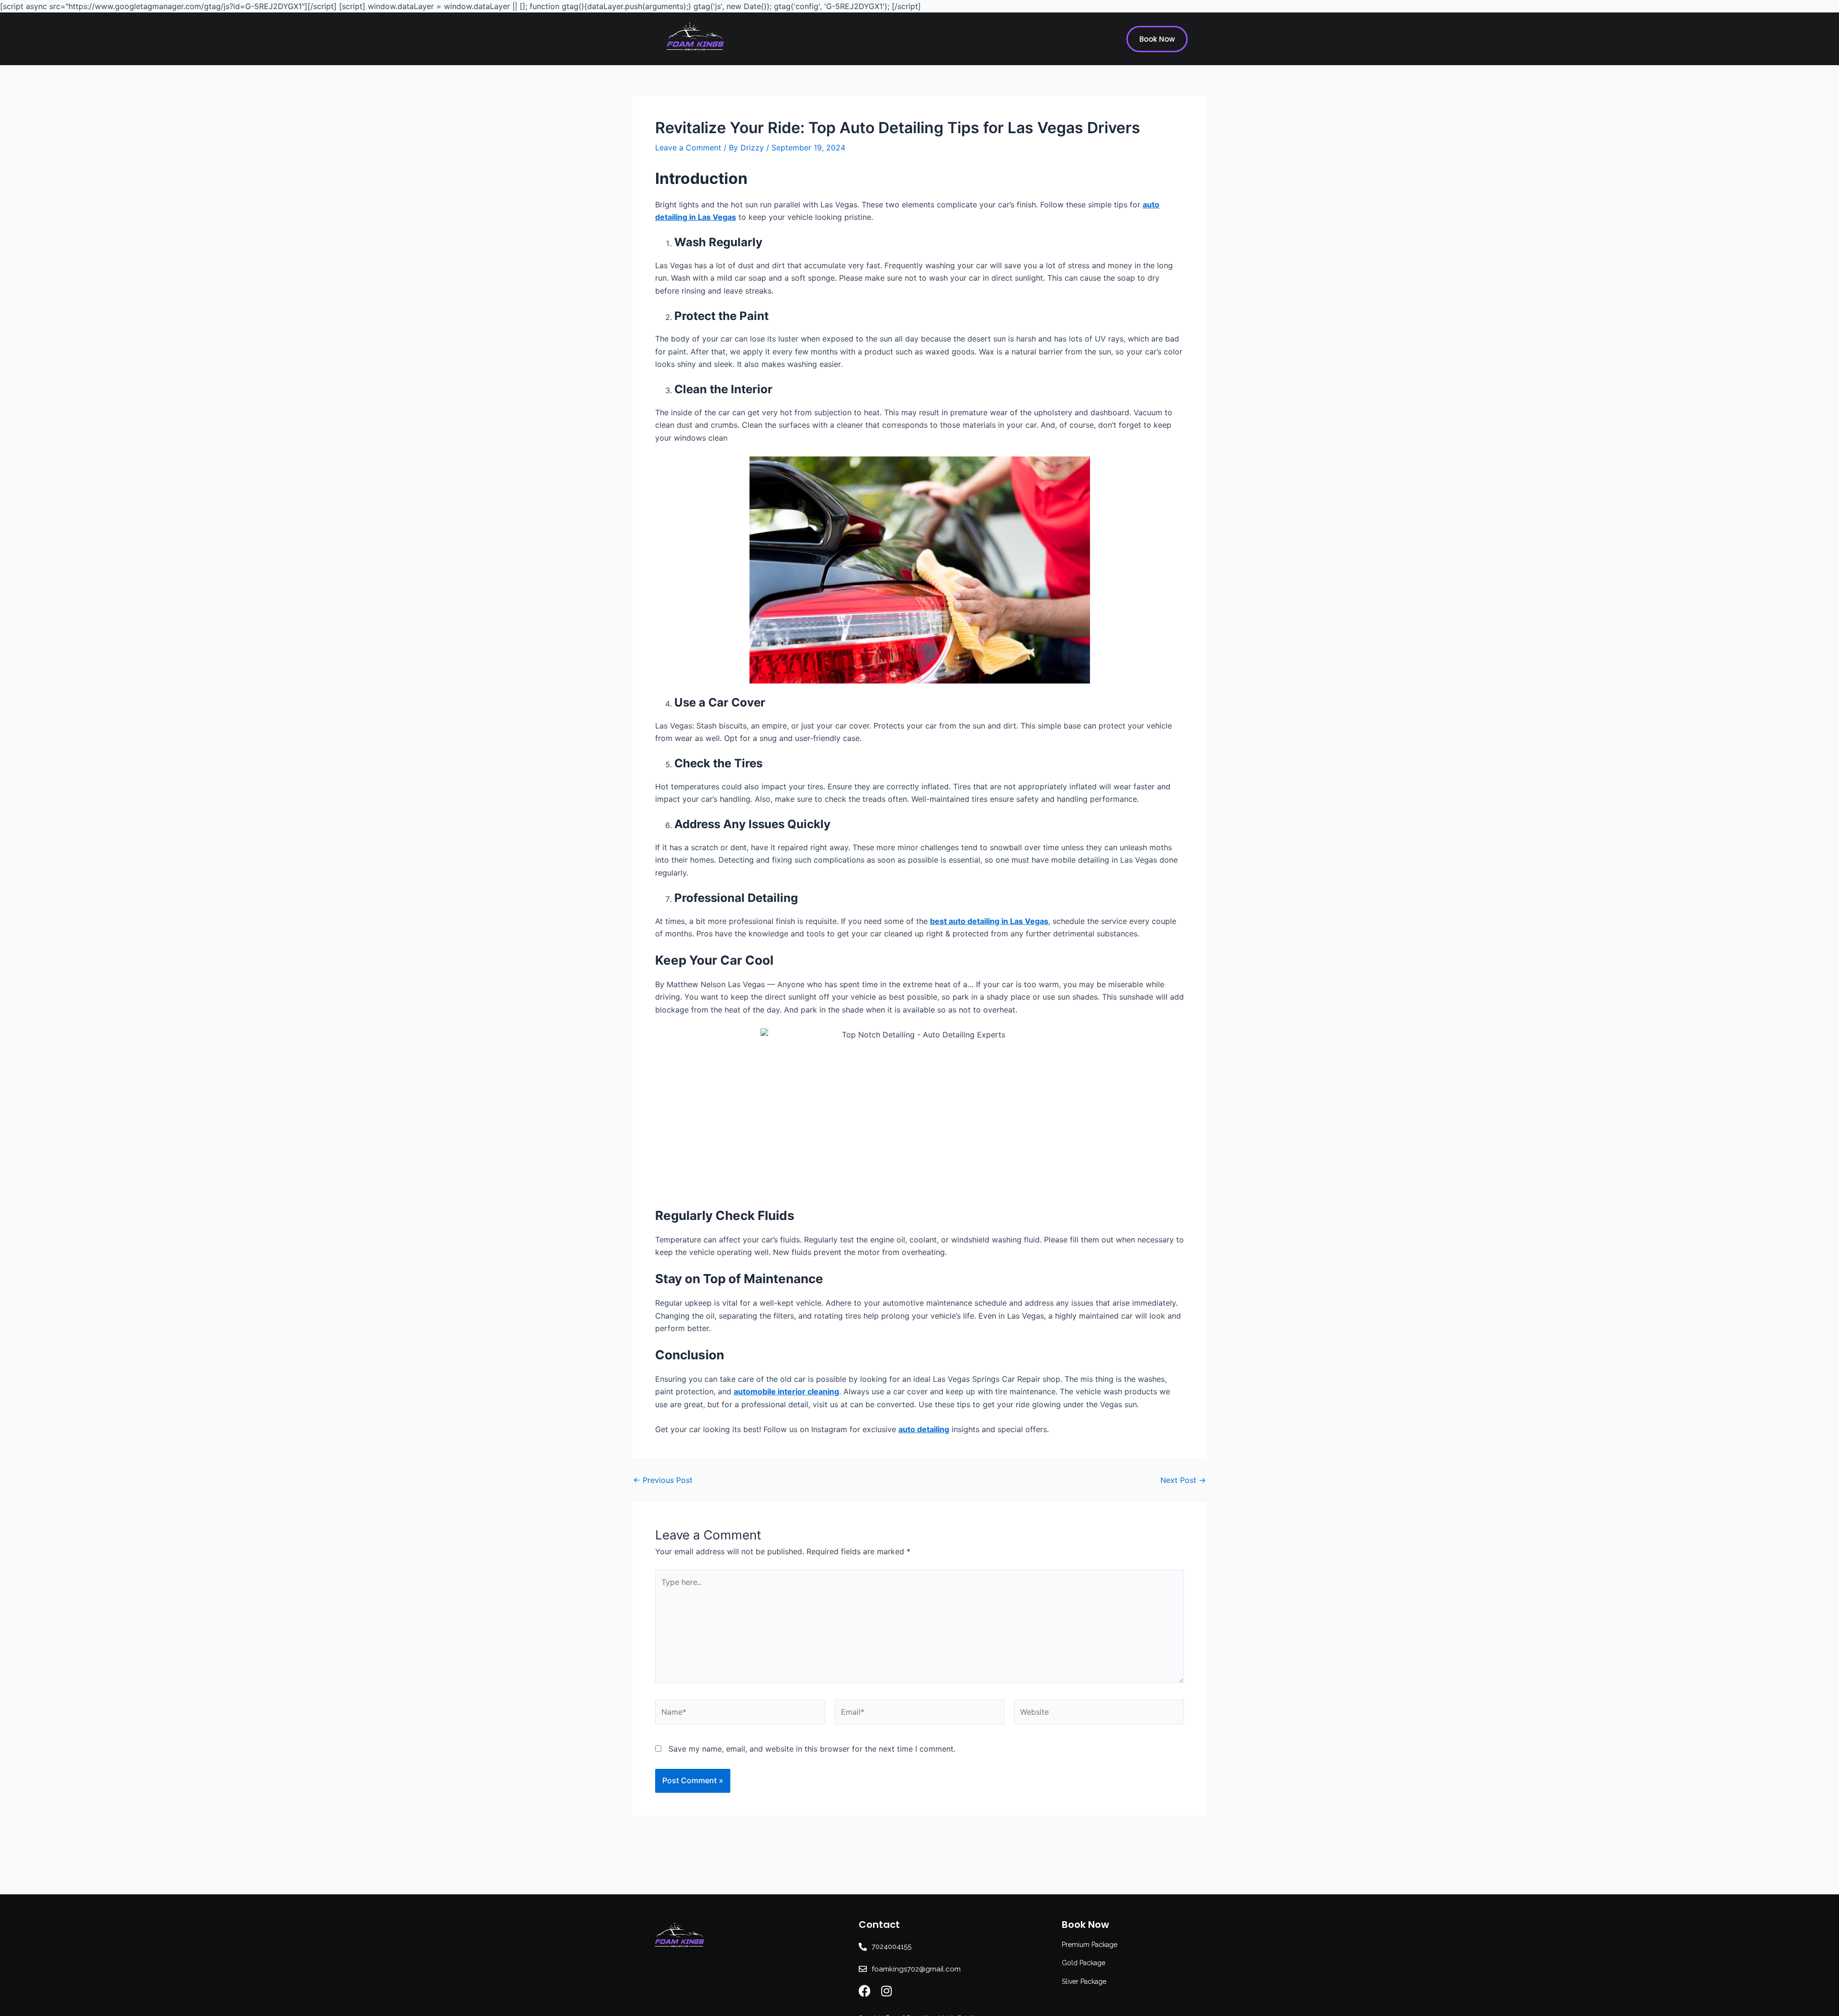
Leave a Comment (688, 148)
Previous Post (663, 1480)
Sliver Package (1084, 1982)
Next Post (1183, 1480)
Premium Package (1090, 1945)
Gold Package (1084, 1963)
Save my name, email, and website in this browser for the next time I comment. (812, 1749)
